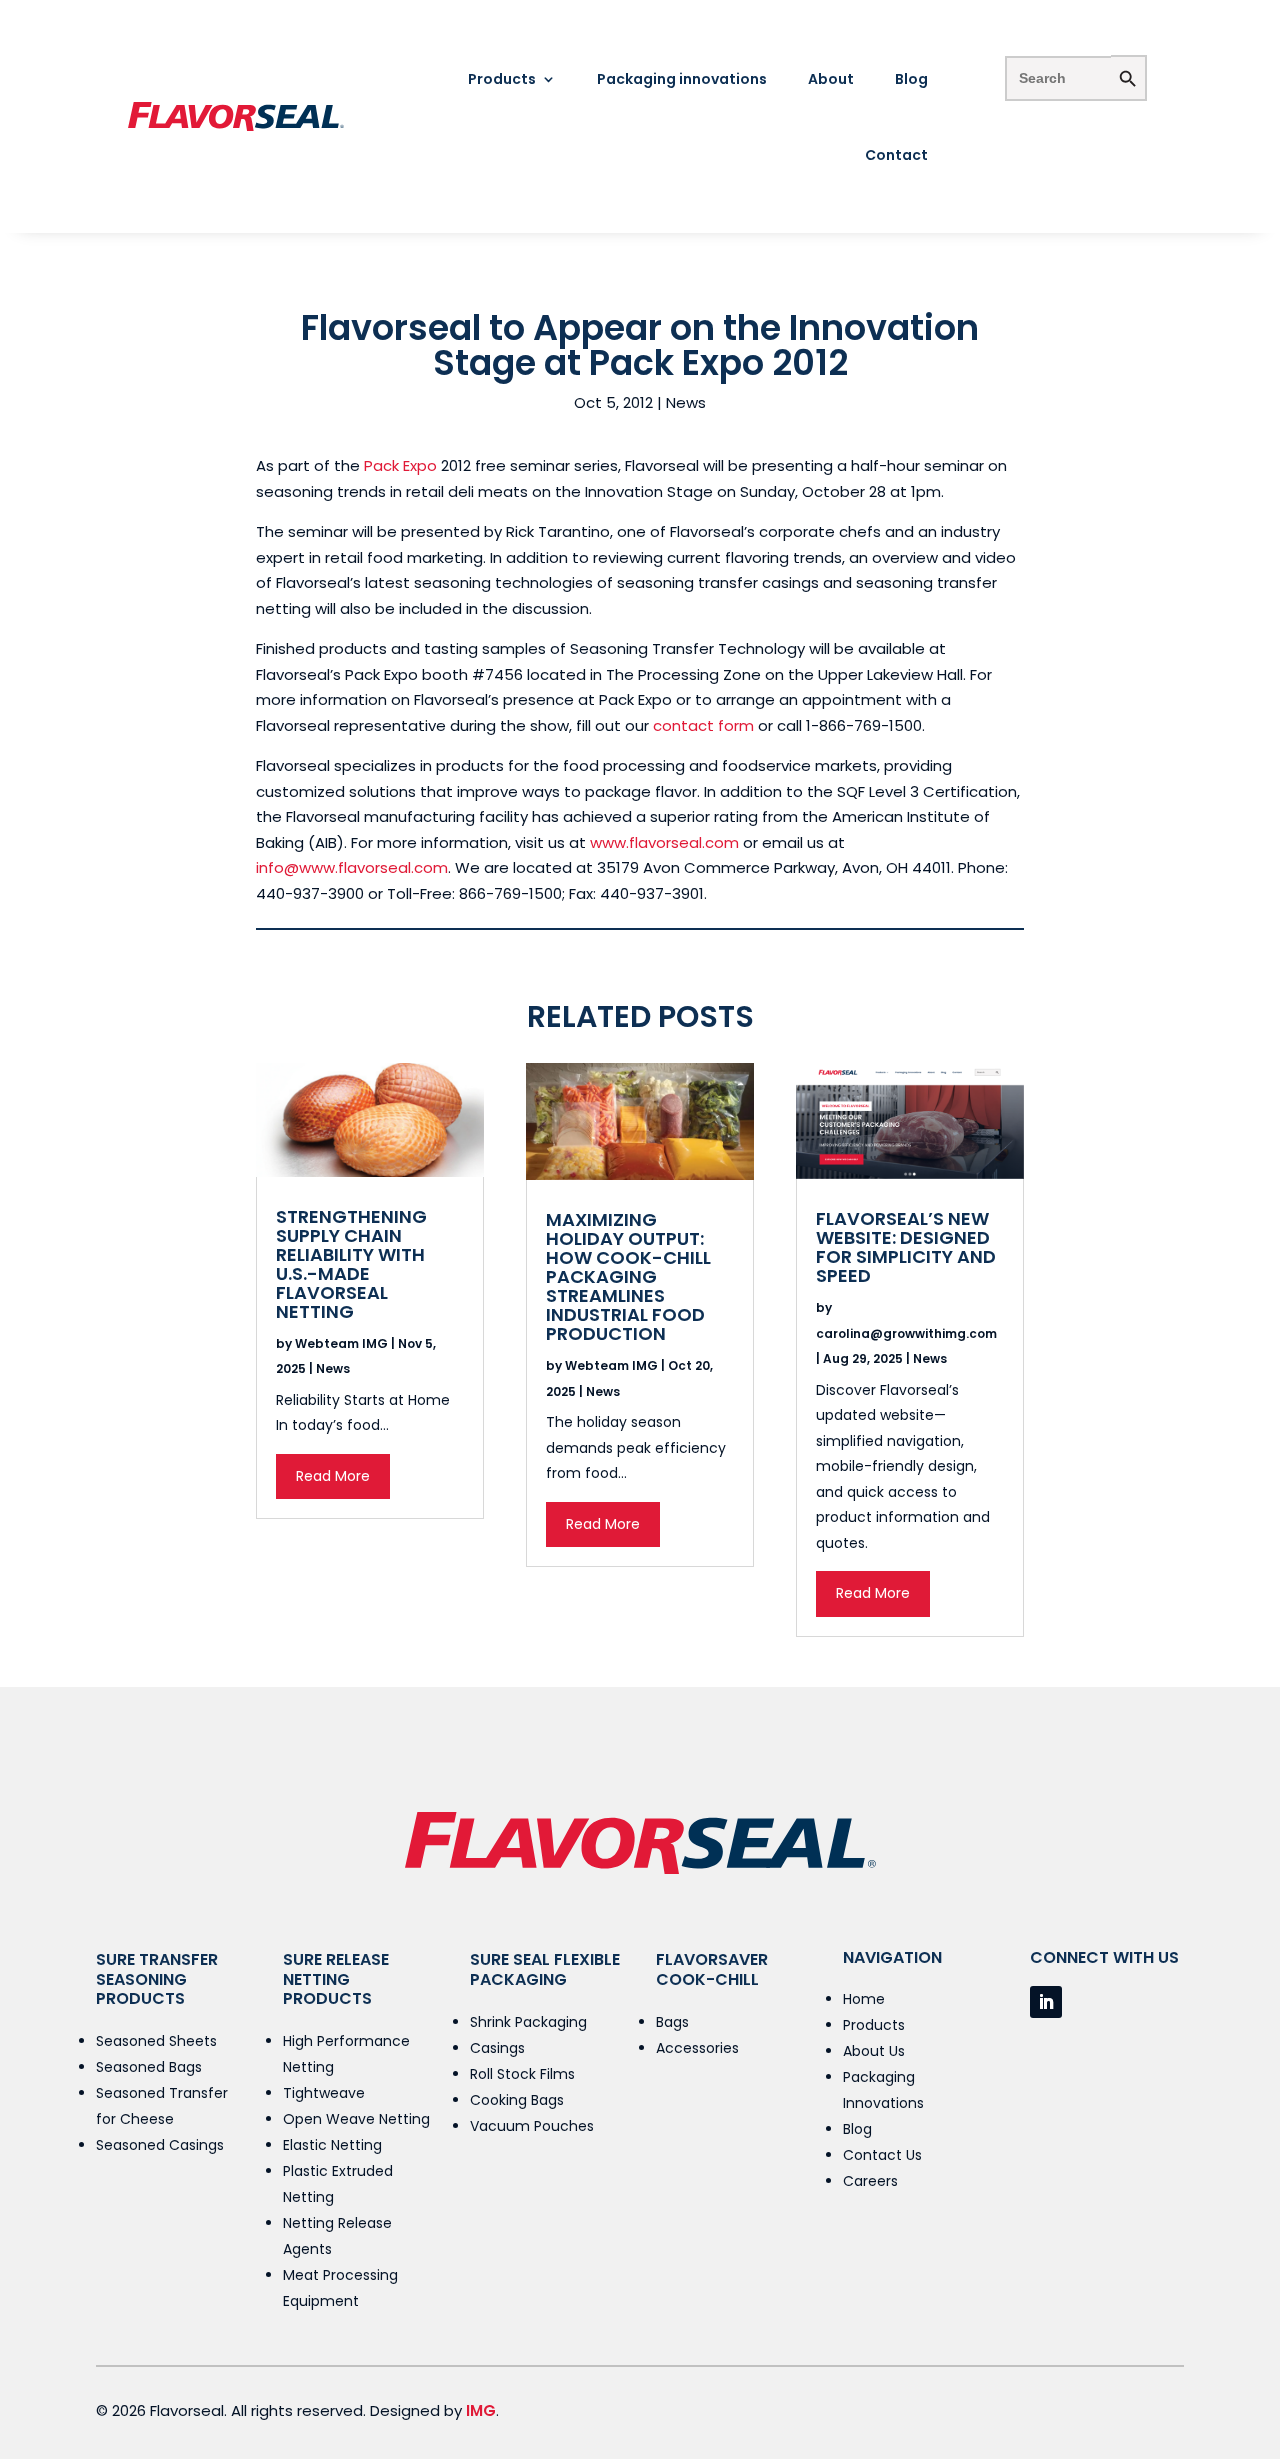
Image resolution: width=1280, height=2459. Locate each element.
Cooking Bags (517, 2100)
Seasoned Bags (149, 2067)
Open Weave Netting (356, 2119)
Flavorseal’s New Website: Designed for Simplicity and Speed (906, 1247)
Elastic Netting (332, 2145)
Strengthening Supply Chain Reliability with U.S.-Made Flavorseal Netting (351, 1264)
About (831, 79)
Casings (497, 2048)
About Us (874, 2051)
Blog (911, 79)
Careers (870, 2181)
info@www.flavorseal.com (352, 867)
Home (864, 1999)
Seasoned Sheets (156, 2041)
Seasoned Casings (160, 2145)
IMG (481, 2410)
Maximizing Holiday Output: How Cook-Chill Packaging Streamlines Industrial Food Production (628, 1276)
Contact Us (882, 2155)
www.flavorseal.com (664, 842)
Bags (672, 2022)
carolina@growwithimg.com (906, 1333)
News (686, 402)
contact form (703, 725)
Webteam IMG (341, 1343)
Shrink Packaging (528, 2022)
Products (502, 79)
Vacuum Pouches (532, 2126)
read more (333, 1476)
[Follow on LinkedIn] (1046, 2002)
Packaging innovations (682, 79)
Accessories (697, 2048)
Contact (896, 155)
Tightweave (324, 2093)
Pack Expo (400, 465)
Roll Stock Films (522, 2074)
